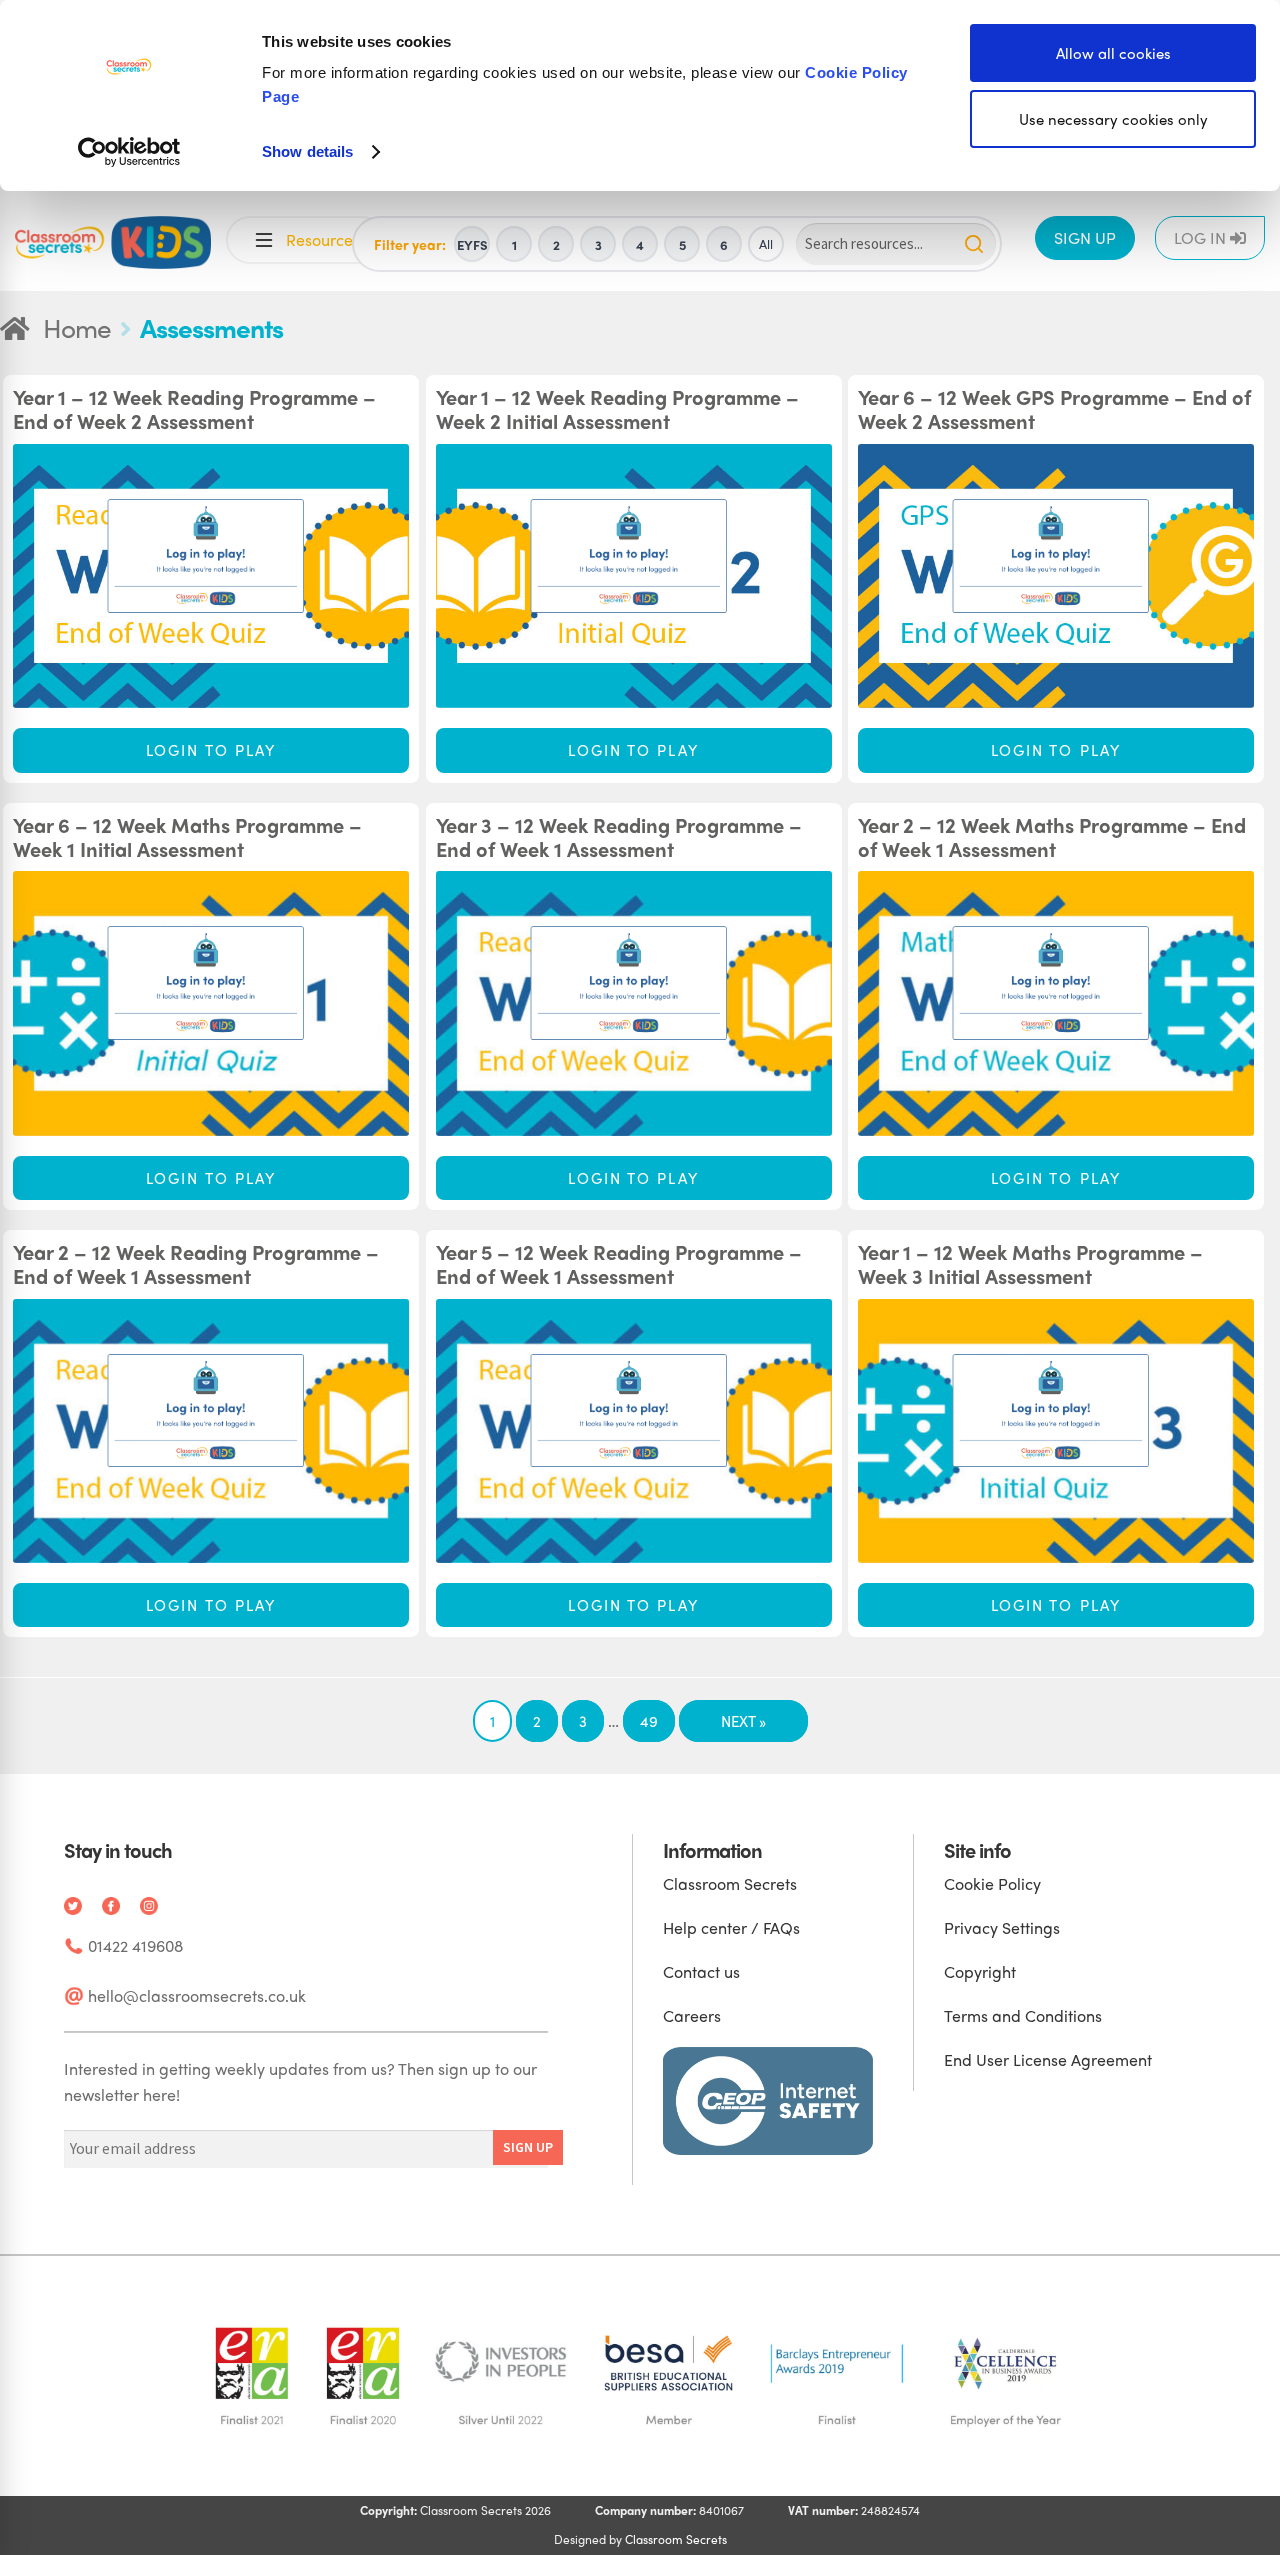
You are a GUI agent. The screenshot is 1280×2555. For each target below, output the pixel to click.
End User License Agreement (1048, 2059)
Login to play (211, 750)
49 (649, 1721)
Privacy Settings (1002, 1927)
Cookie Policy (992, 1883)
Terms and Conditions (1023, 2015)
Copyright (980, 1971)
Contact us (701, 1971)
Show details (307, 151)
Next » (743, 1721)
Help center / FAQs (731, 1927)
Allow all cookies (1113, 53)
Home (77, 327)
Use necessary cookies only (1113, 119)
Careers (692, 2015)
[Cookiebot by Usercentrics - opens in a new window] (129, 152)
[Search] (974, 244)
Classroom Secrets (730, 1883)
